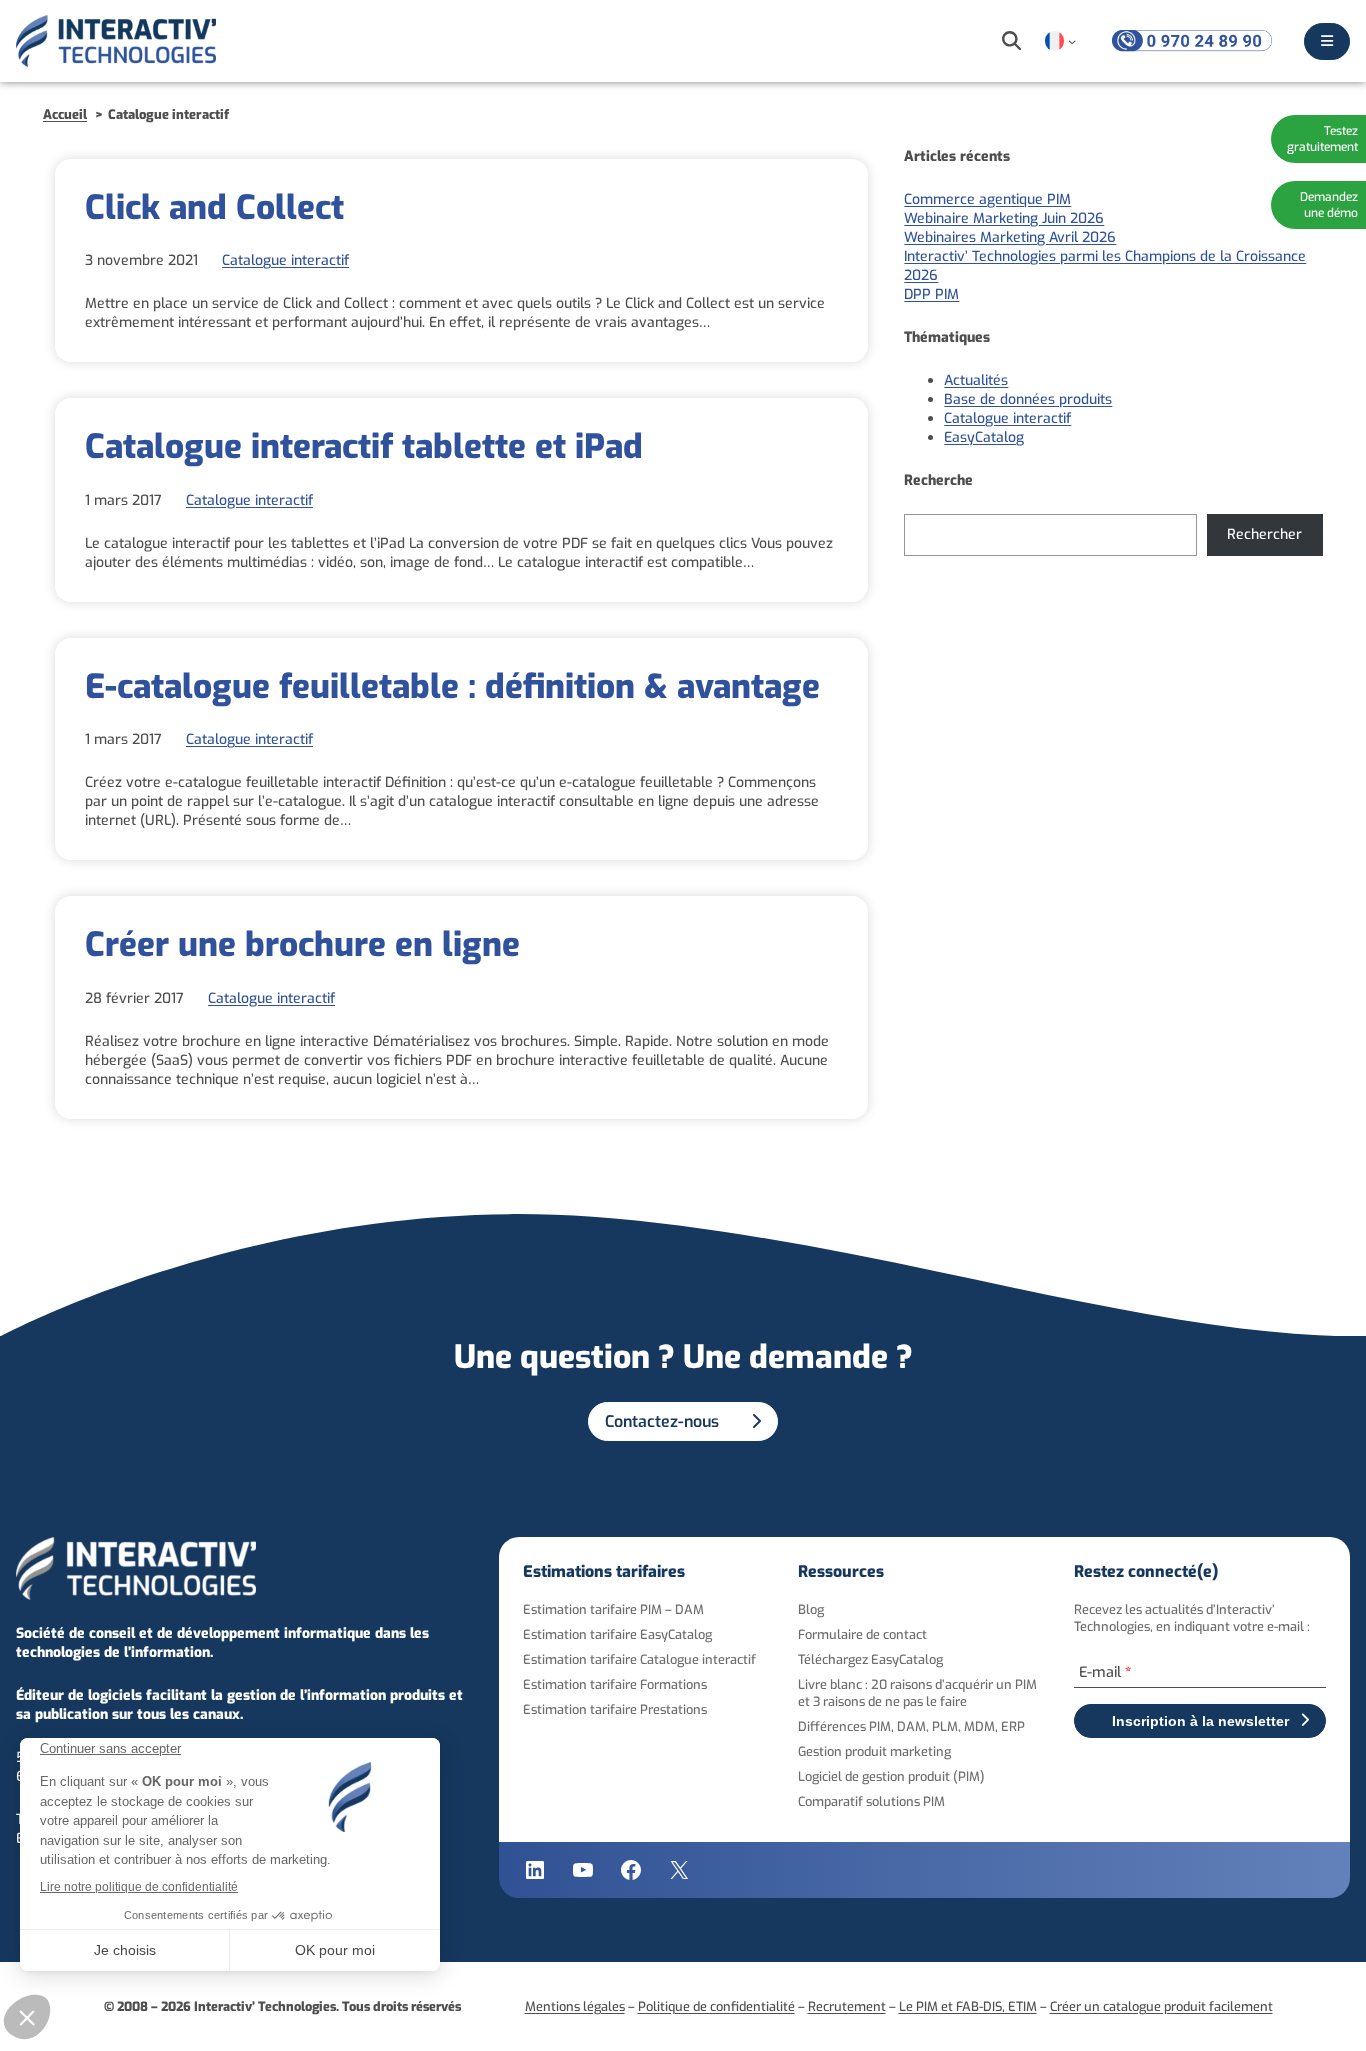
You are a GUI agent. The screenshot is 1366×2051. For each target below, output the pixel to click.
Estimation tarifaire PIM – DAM (613, 1609)
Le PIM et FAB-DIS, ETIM (968, 2006)
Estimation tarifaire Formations (615, 1684)
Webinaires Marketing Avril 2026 (1010, 237)
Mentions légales (575, 2006)
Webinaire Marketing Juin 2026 (1004, 218)
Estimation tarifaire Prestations (615, 1709)
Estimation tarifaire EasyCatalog (617, 1634)
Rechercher (1264, 534)
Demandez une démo (1329, 205)
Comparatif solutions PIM (871, 1801)
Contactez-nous (662, 1421)
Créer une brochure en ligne (302, 945)
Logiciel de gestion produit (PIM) (891, 1776)
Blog (811, 1609)
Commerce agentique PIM (987, 199)
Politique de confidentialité (716, 2006)
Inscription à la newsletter (1200, 1721)
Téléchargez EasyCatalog (870, 1659)
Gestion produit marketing (874, 1751)
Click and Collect (214, 208)
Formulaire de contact (862, 1634)
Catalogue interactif (285, 260)
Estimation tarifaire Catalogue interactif (639, 1659)
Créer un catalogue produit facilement (1161, 2006)
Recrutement (847, 2006)
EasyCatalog (984, 437)
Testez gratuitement (1322, 139)
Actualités (976, 380)
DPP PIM (931, 294)
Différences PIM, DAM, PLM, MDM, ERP (911, 1726)
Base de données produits (1028, 399)
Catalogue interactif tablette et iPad (364, 447)
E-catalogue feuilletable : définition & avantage (452, 687)
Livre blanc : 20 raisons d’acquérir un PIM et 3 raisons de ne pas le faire (917, 1693)
